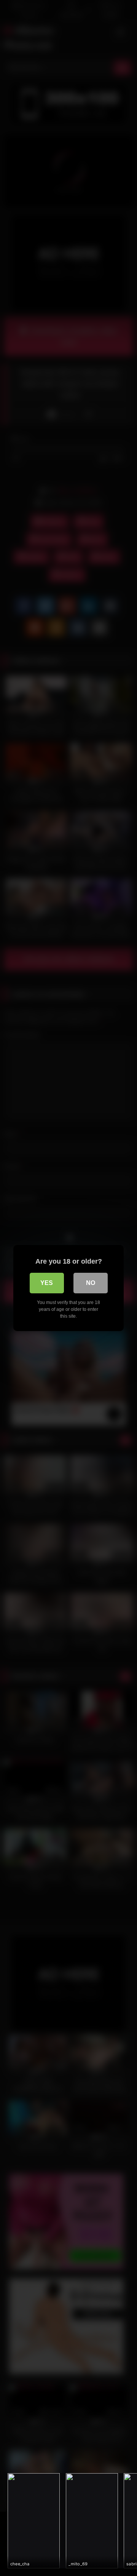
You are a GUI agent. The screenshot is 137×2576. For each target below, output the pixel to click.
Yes (47, 1283)
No (91, 1283)
